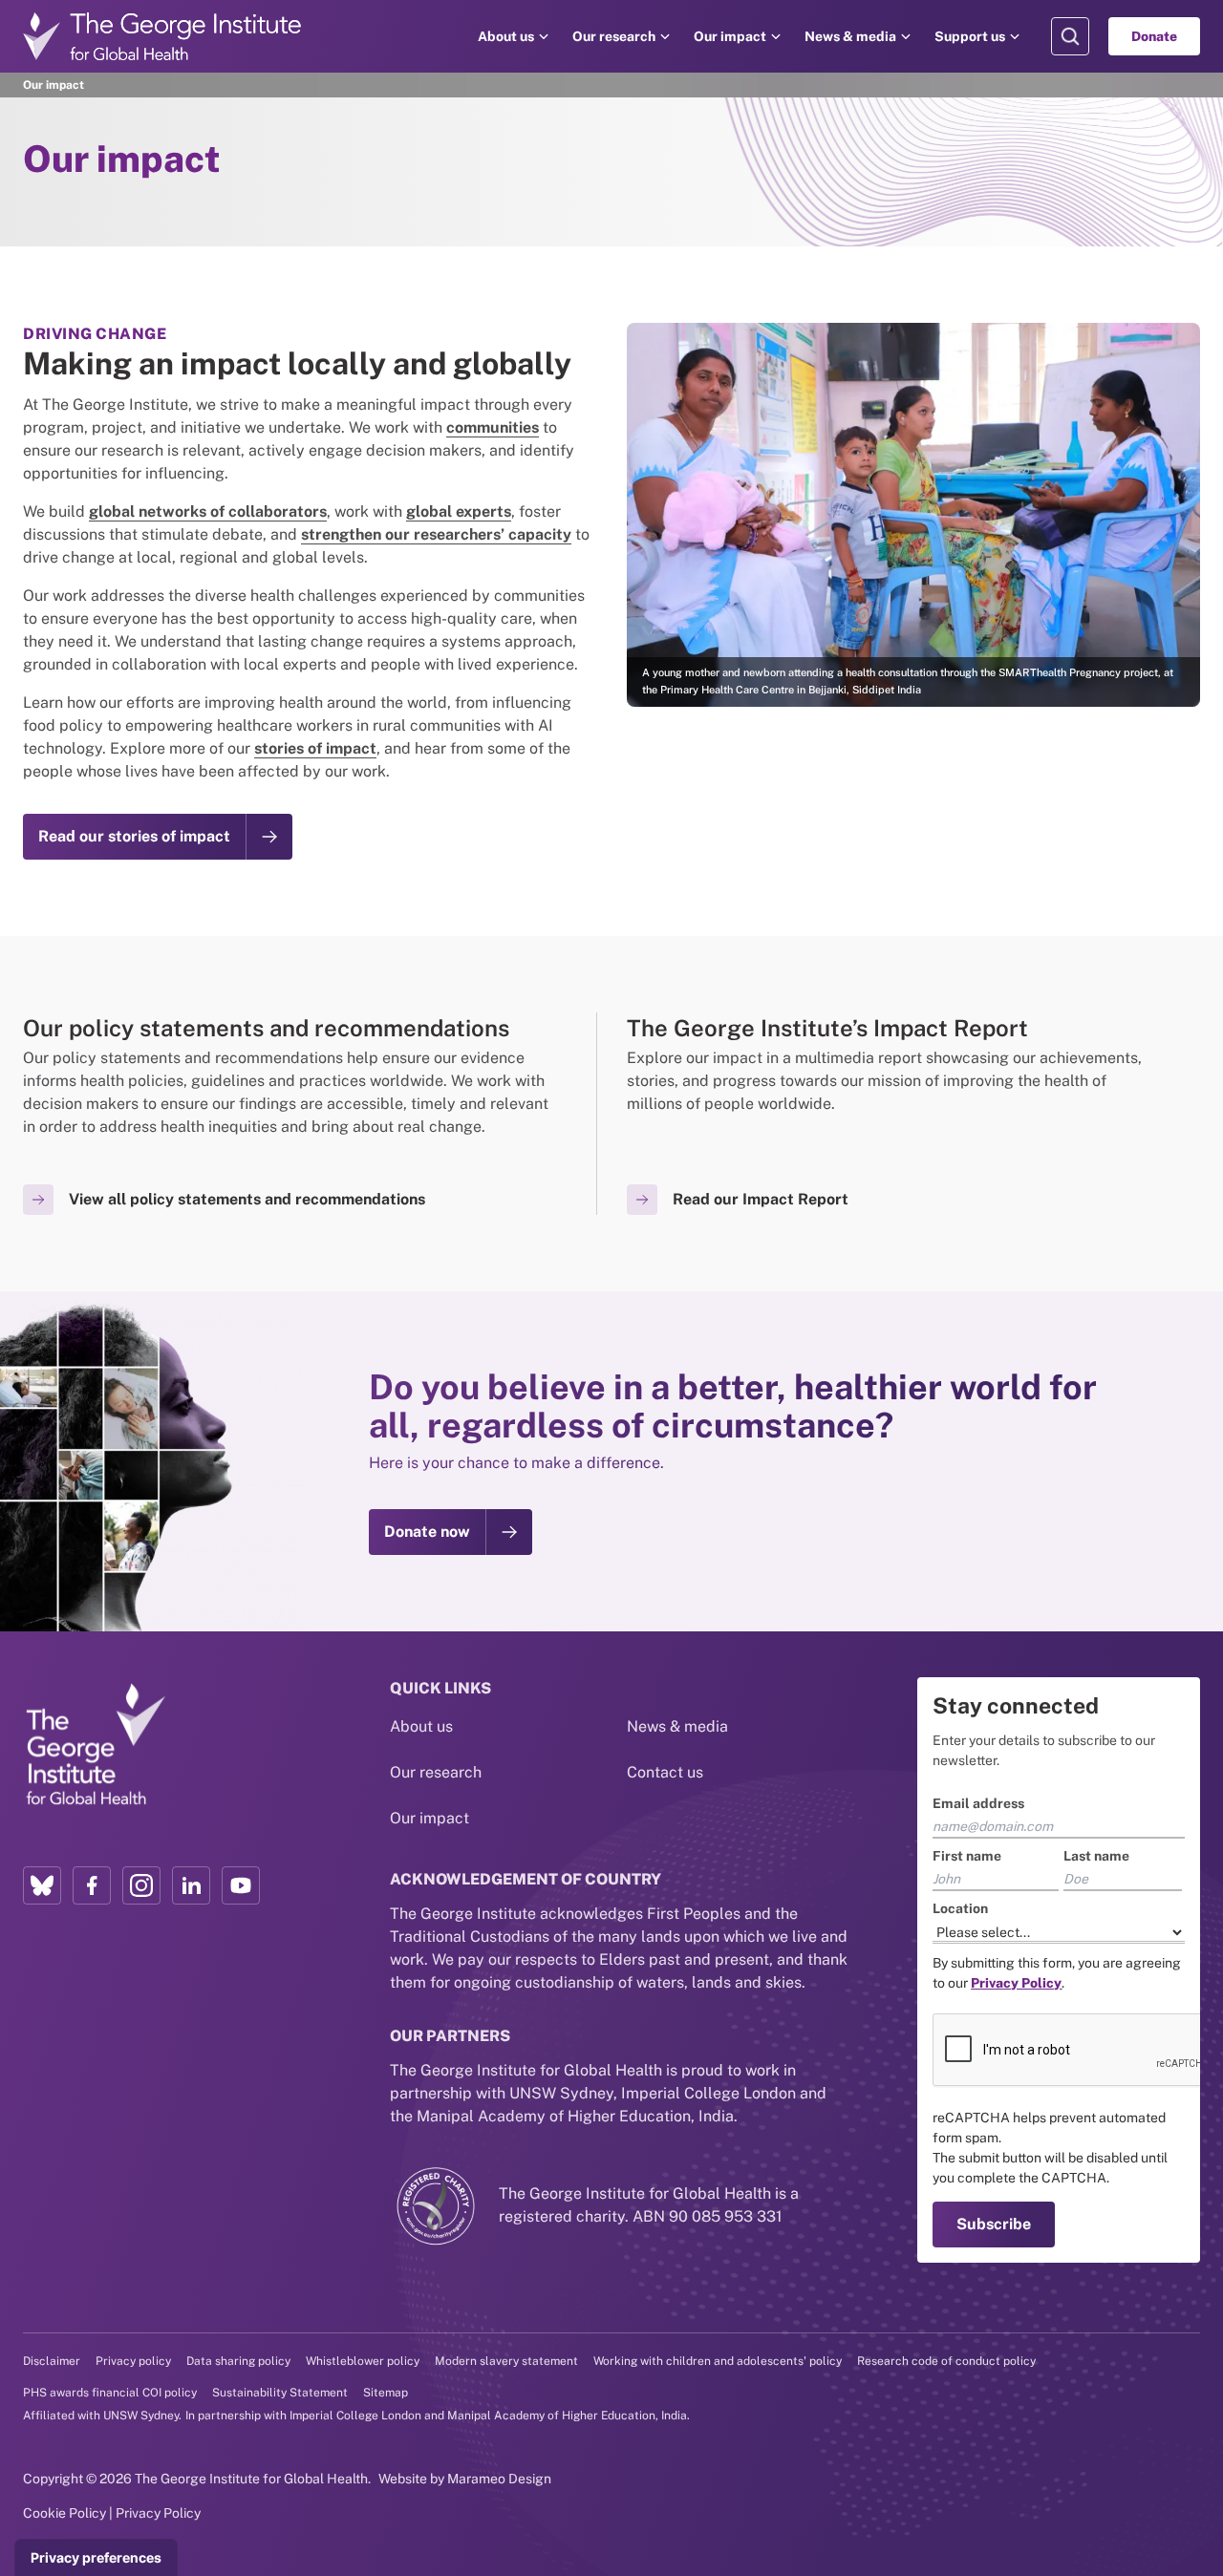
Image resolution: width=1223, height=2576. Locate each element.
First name (967, 1856)
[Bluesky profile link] (42, 1885)
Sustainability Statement (280, 2393)
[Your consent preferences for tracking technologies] (96, 2558)
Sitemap (386, 2393)
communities (493, 427)
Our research (614, 36)
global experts (459, 511)
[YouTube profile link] (241, 1885)
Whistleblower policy (363, 2361)
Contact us (665, 1772)
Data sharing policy (238, 2361)
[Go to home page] (162, 36)
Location (960, 1908)
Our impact (730, 36)
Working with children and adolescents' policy (718, 2361)
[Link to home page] (95, 1745)
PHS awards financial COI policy (110, 2393)
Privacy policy (133, 2361)
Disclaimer (52, 2361)
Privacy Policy (158, 2513)
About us (506, 36)
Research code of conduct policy (946, 2361)
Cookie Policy (64, 2513)
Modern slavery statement (506, 2361)
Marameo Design (499, 2479)
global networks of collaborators (208, 511)
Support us (970, 36)
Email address (978, 1803)
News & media (850, 36)
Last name (1096, 1856)
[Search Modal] (1070, 36)
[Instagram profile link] (141, 1885)
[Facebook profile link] (92, 1885)
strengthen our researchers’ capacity (436, 534)
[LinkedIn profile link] (191, 1885)
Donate (1154, 36)
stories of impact (315, 748)
